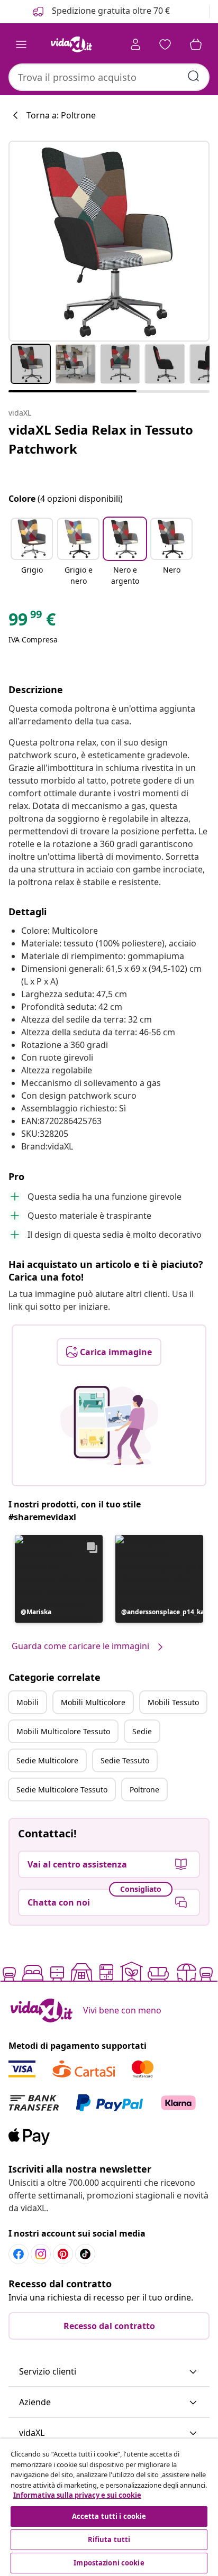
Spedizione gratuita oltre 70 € (110, 11)
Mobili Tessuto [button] (173, 1702)
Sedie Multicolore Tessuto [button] (62, 1790)
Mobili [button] (28, 1702)
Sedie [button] (142, 1731)
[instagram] (41, 2254)
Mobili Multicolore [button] (93, 1702)
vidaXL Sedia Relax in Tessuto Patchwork (101, 439)
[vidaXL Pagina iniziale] (71, 44)
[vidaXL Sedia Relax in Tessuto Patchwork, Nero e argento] (109, 241)
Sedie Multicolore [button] (47, 1760)
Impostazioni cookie (109, 2563)
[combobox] (109, 77)
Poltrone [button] (144, 1790)
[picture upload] (109, 1425)
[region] (109, 2507)
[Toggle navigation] (21, 44)
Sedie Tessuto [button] (125, 1760)
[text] (32, 622)
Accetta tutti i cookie (109, 2516)
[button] (32, 553)
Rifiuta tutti (109, 2540)
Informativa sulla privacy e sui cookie (77, 2495)
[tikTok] (85, 2254)
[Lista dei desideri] (165, 44)
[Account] (135, 44)
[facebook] (19, 2254)
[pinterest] (63, 2254)
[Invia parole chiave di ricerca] (194, 76)
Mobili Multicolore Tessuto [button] (63, 1731)
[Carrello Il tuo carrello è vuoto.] (196, 44)
